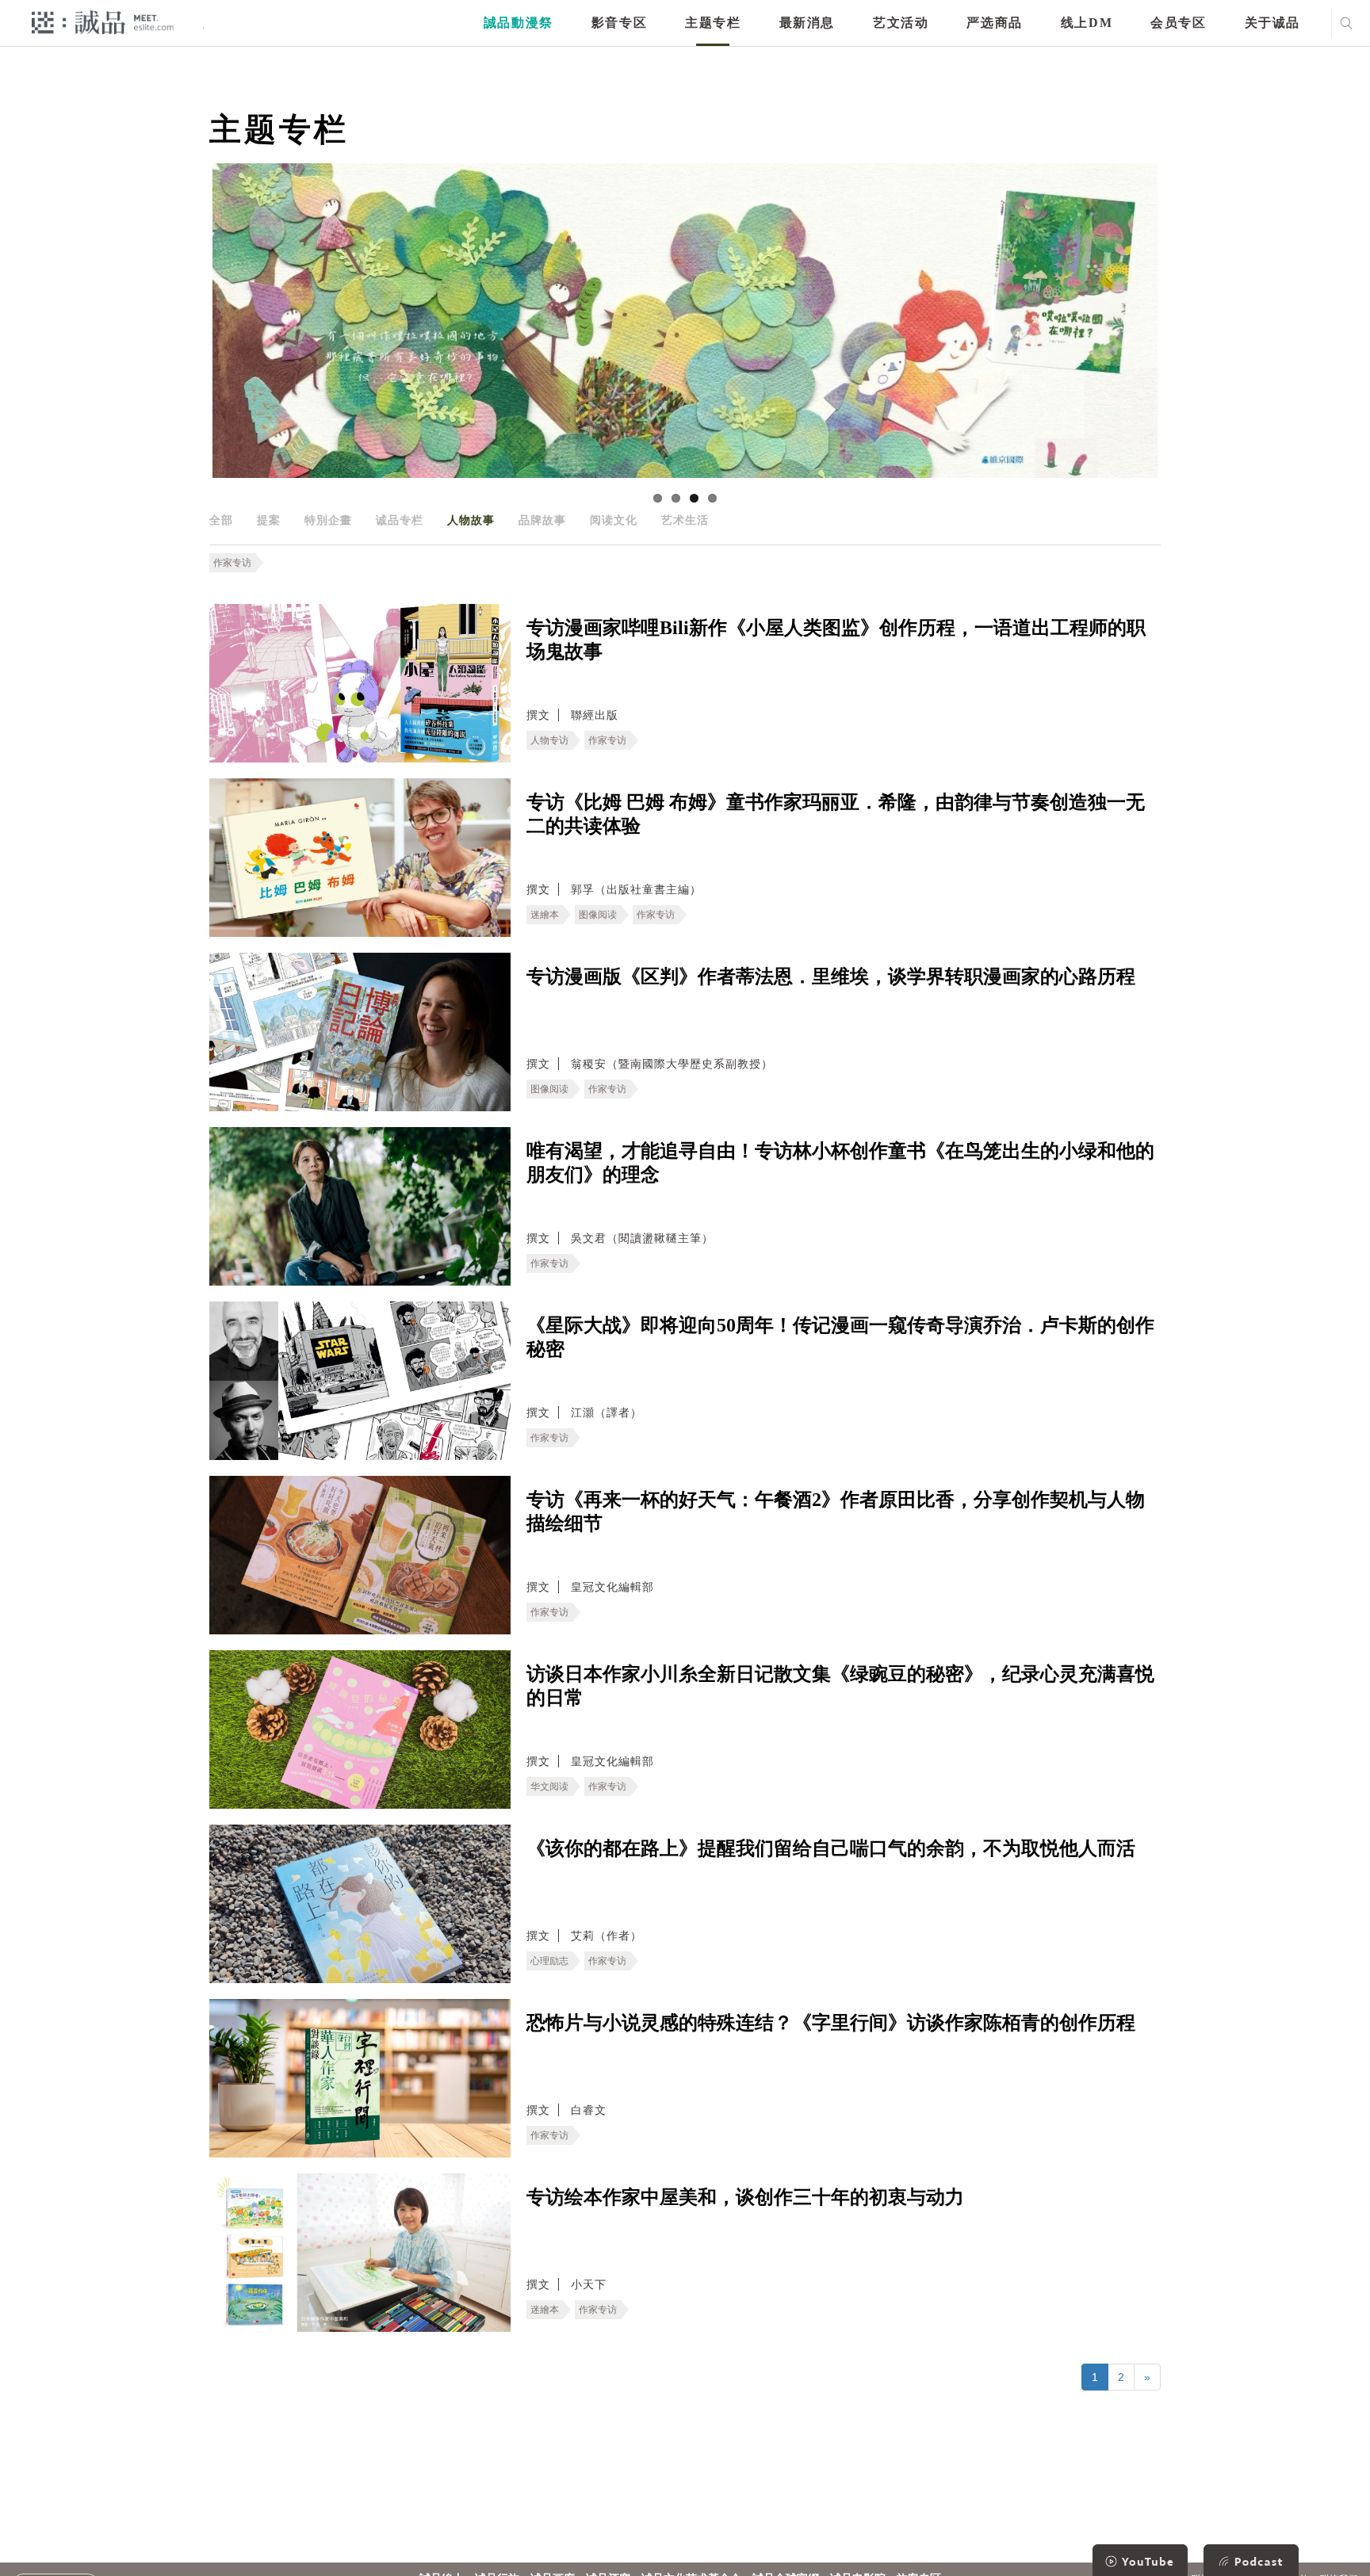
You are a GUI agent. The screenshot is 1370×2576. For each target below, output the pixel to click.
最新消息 (807, 23)
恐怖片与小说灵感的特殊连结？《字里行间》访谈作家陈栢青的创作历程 (831, 2023)
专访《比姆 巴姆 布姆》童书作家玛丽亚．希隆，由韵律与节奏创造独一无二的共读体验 (836, 814)
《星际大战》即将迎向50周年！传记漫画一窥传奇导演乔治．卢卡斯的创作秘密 (840, 1337)
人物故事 (471, 520)
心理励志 (549, 1961)
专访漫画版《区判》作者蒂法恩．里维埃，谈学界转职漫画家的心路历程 (831, 977)
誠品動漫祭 (519, 23)
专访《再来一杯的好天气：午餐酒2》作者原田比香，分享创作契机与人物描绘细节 (836, 1512)
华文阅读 (549, 1787)
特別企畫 (328, 520)
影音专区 (619, 23)
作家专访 (232, 563)
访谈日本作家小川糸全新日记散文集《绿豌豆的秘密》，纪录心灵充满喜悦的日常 (840, 1686)
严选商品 (994, 23)
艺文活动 (901, 23)
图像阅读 (598, 915)
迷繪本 (545, 915)
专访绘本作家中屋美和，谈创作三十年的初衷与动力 (745, 2197)
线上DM (1087, 23)
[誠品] (103, 22)
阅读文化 (614, 520)
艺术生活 (685, 520)
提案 (269, 520)
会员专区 (1178, 23)
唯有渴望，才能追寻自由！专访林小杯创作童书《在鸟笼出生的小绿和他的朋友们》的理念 (840, 1163)
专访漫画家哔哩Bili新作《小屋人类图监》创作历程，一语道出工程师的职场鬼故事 (836, 640)
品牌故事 (542, 520)
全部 (221, 520)
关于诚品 (1272, 23)
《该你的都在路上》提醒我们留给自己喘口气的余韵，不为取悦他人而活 (831, 1848)
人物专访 (549, 740)
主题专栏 (713, 23)
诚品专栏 (400, 520)
